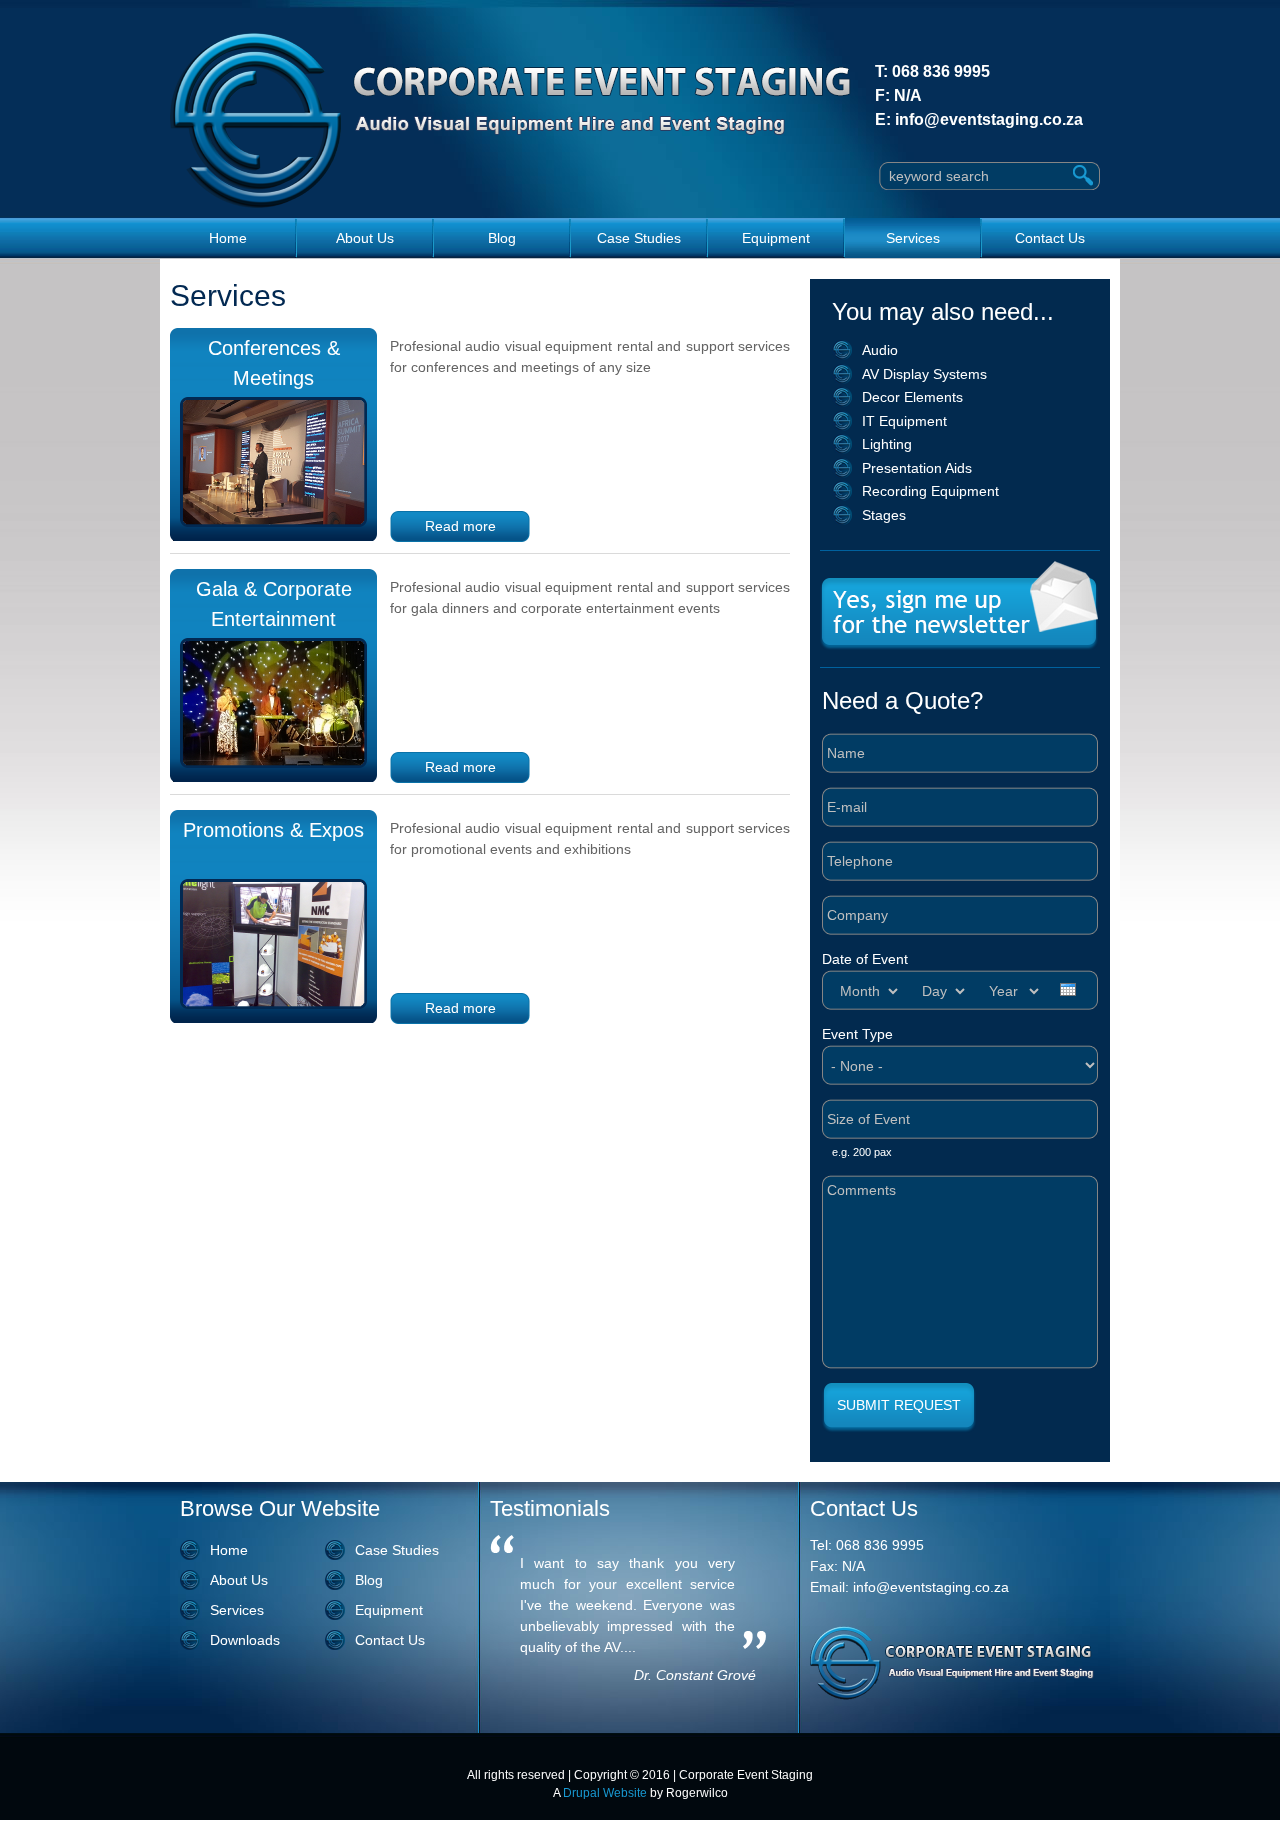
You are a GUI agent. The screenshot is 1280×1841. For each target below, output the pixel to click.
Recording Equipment (930, 491)
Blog (502, 238)
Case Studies (639, 238)
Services (913, 238)
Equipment (776, 238)
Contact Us (1050, 238)
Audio (880, 350)
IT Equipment (904, 421)
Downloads (245, 1640)
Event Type (857, 1034)
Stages (884, 515)
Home (228, 238)
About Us (365, 238)
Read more (460, 526)
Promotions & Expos (273, 830)
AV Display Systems (924, 374)
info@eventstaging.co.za (989, 119)
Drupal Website (605, 1793)
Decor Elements (912, 397)
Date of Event (865, 959)
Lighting (887, 444)
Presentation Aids (917, 468)
